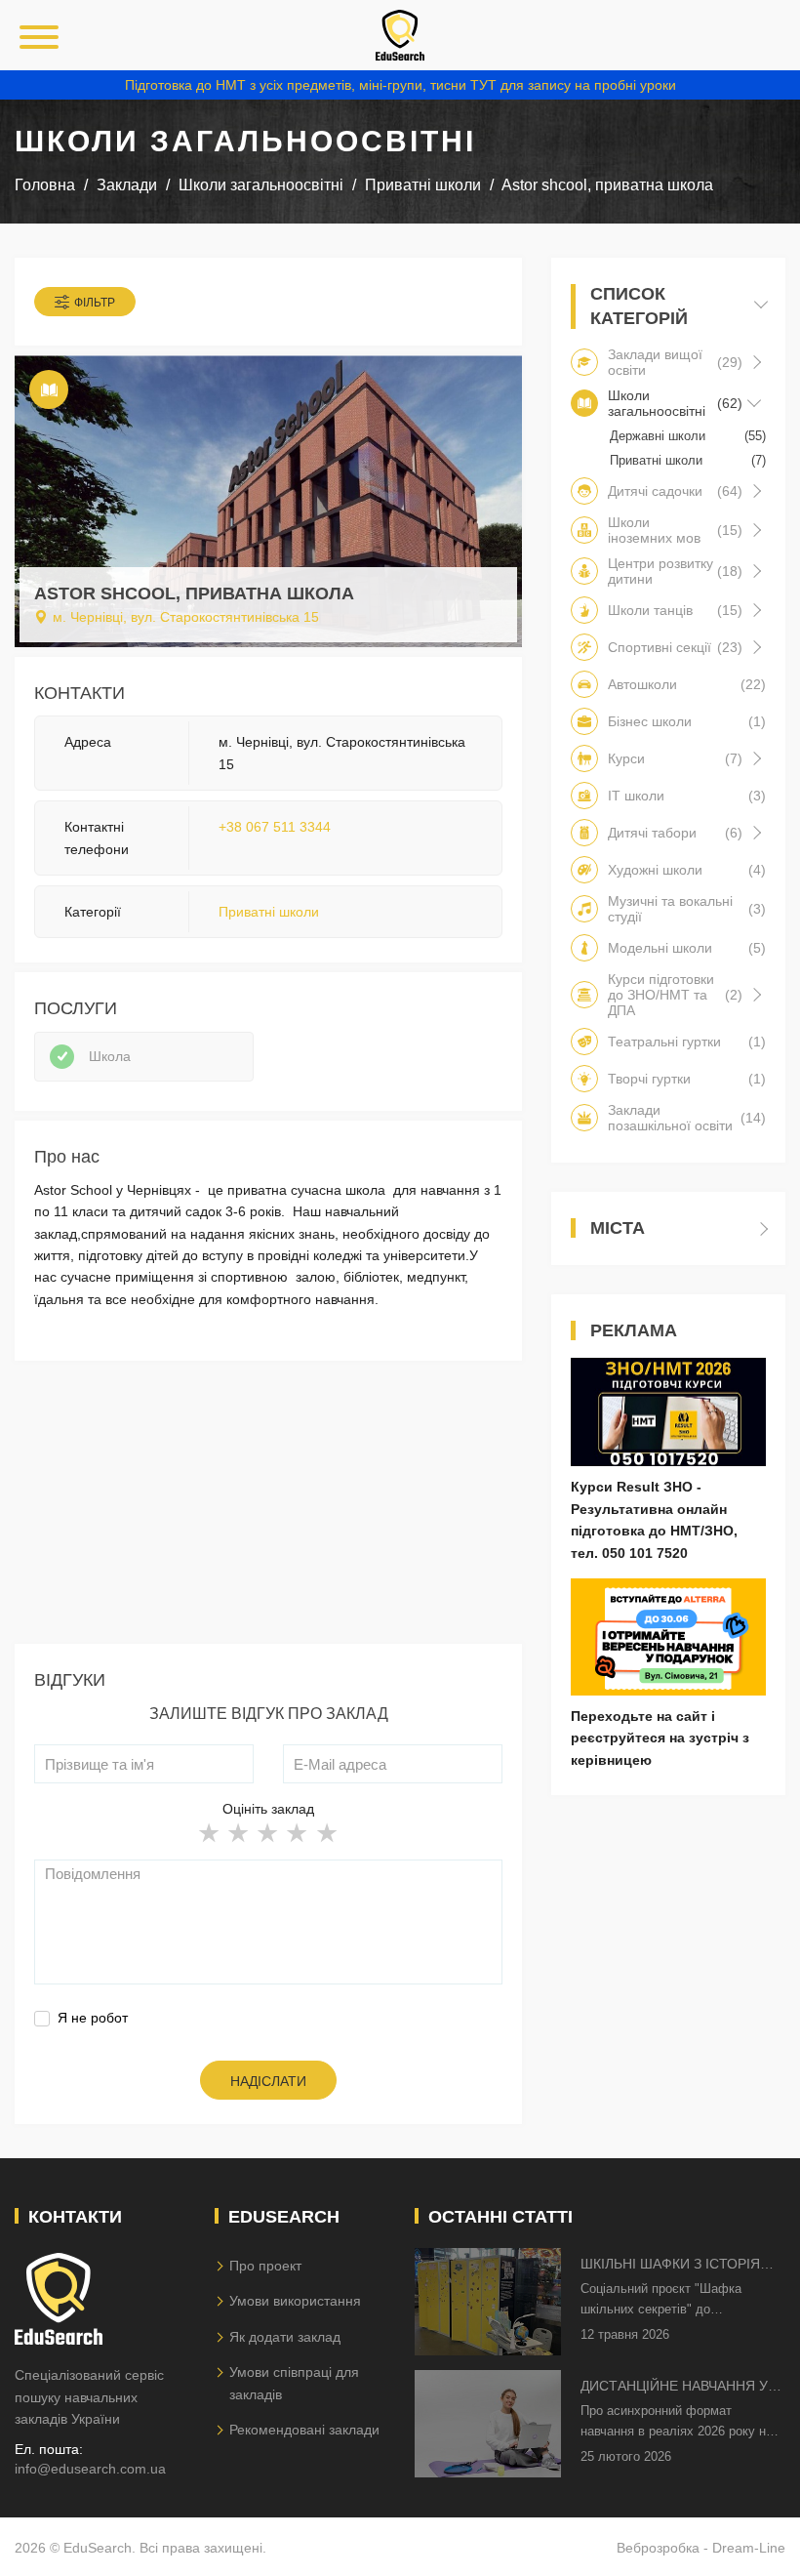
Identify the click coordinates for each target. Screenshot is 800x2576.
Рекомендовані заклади (304, 2430)
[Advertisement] (268, 1507)
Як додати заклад (285, 2337)
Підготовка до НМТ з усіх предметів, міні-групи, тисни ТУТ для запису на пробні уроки (400, 85)
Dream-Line (749, 2548)
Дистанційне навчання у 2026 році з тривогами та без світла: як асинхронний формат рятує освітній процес (675, 2387)
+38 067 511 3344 (275, 827)
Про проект (265, 2266)
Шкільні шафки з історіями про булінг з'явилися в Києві (681, 2265)
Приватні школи (269, 912)
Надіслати (268, 2081)
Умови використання (295, 2301)
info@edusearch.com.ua (90, 2469)
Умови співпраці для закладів (294, 2383)
